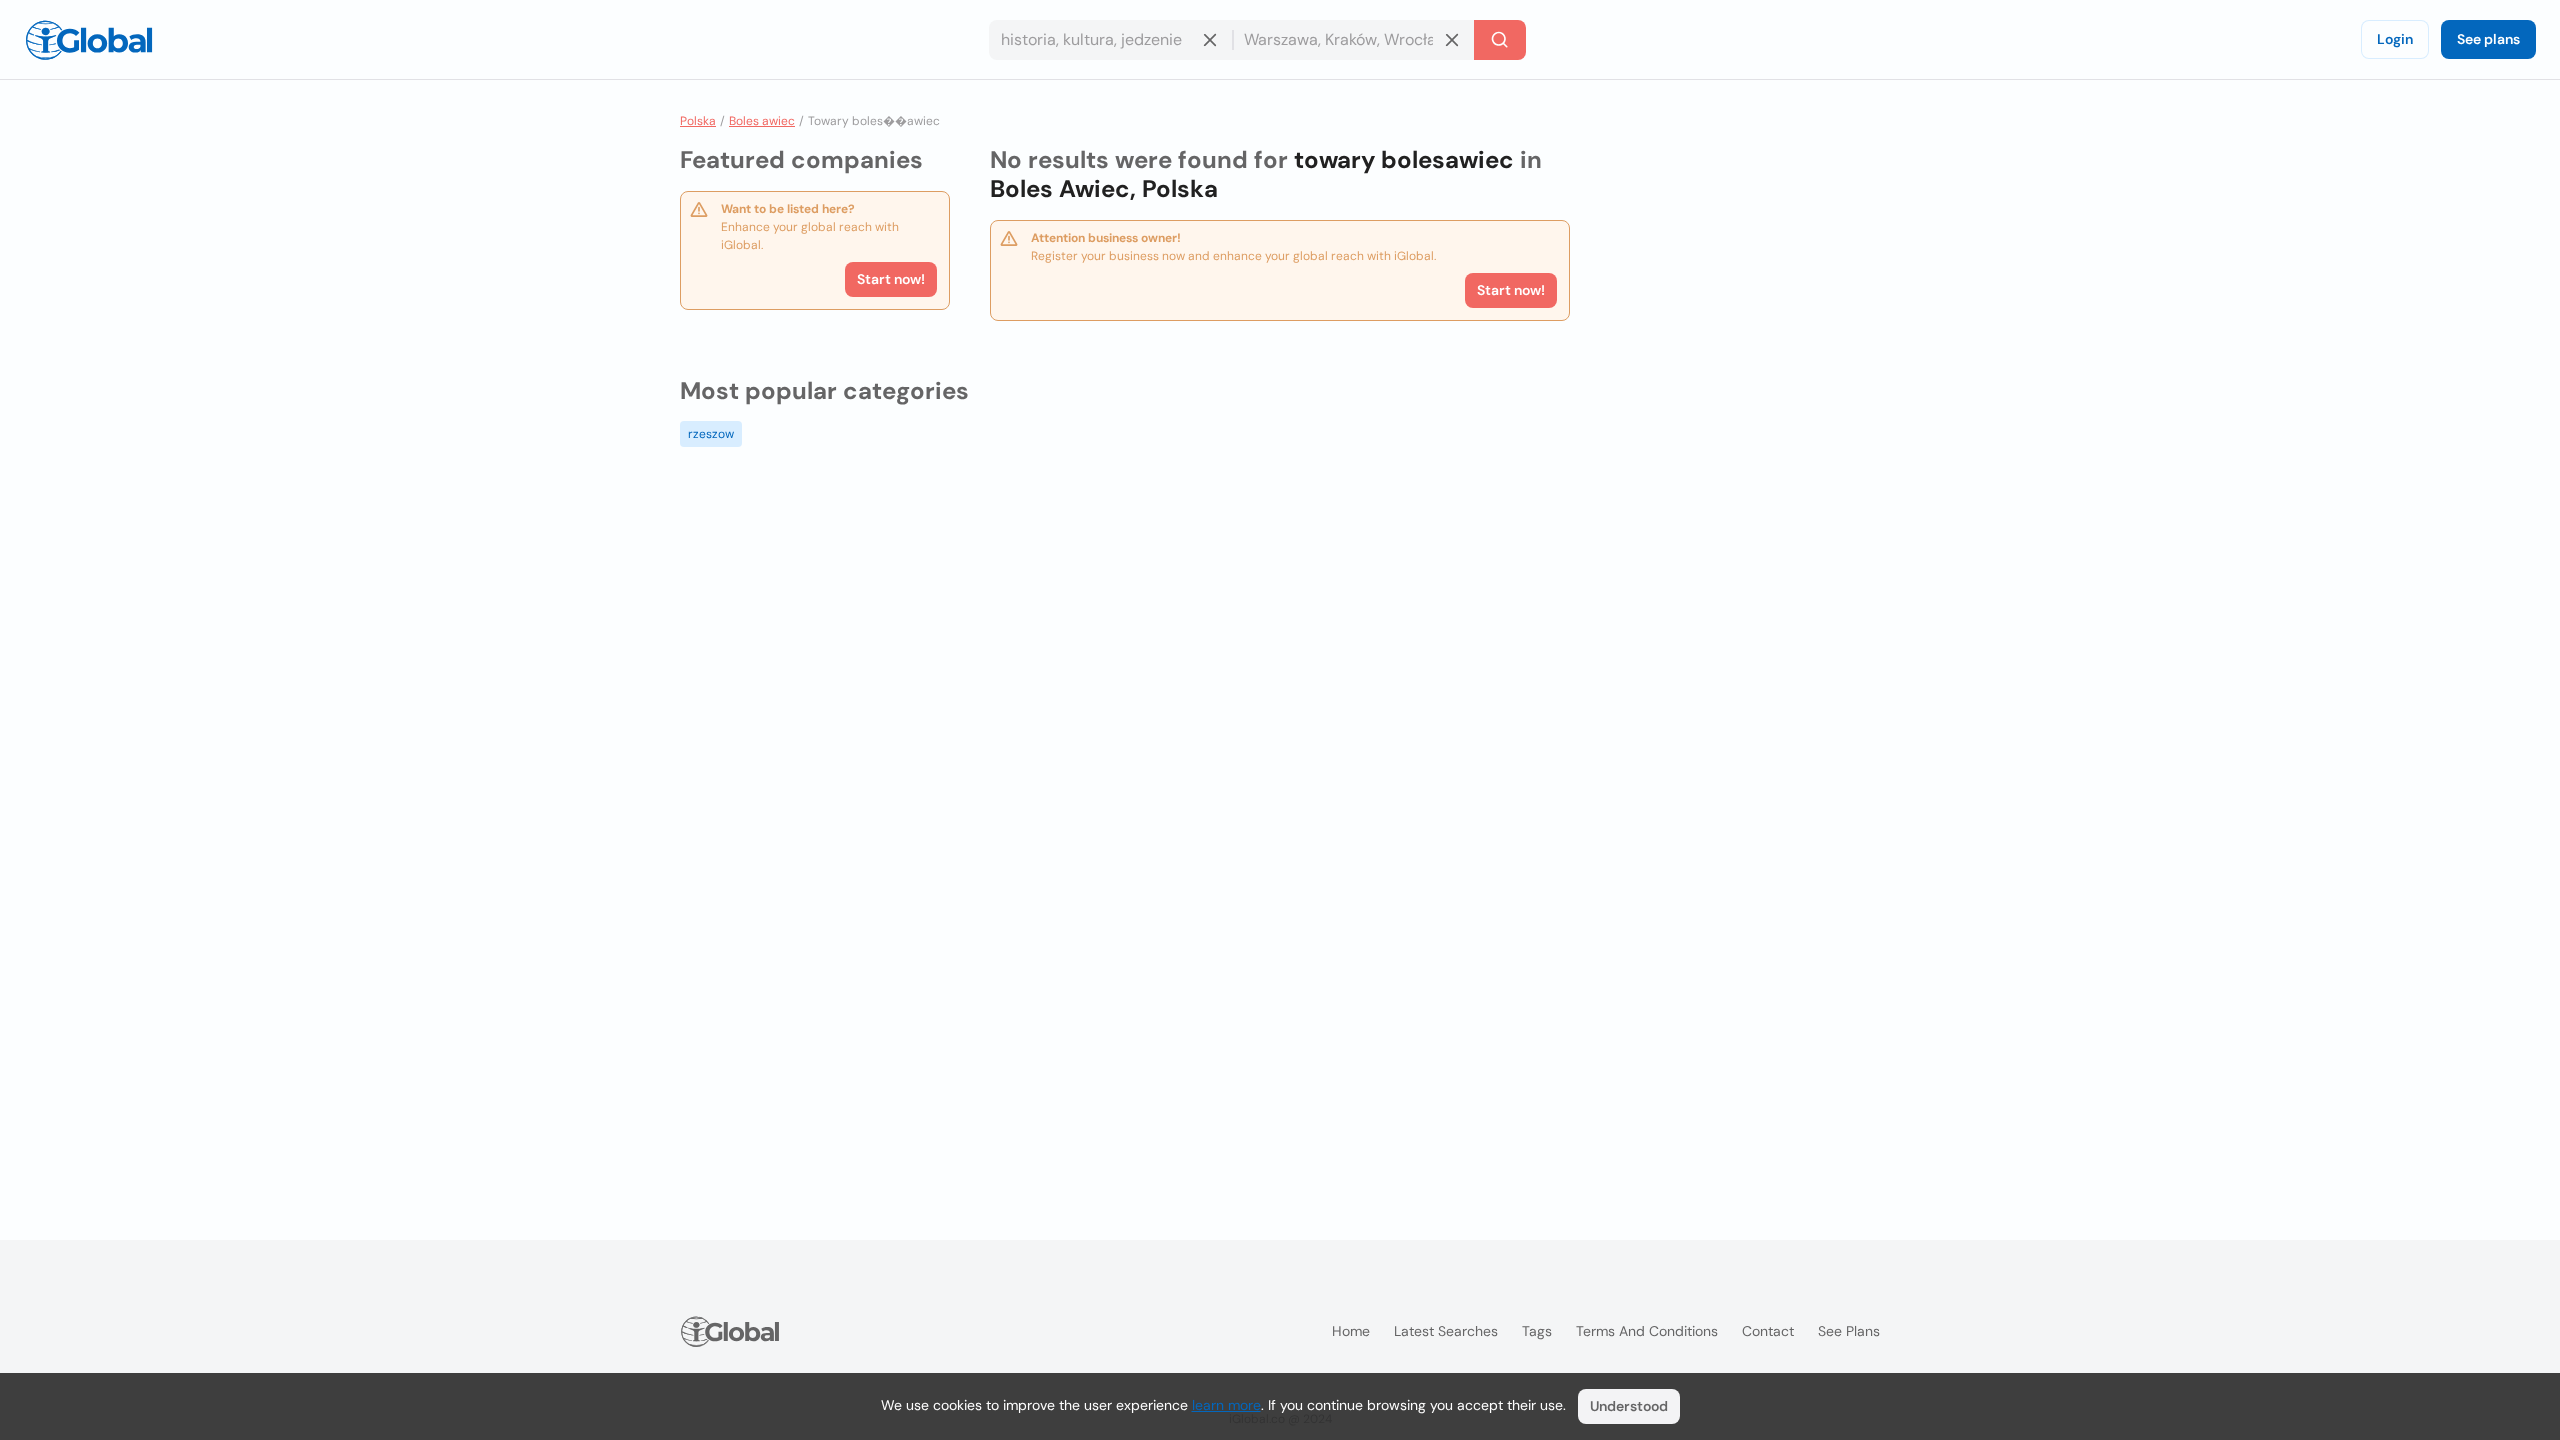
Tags (1537, 1331)
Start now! (891, 279)
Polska (698, 121)
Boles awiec (762, 121)
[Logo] (89, 40)
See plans (2488, 39)
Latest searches (1446, 1331)
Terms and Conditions (1647, 1331)
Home (1351, 1331)
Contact (1768, 1331)
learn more (1226, 1405)
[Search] (1500, 40)
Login (2395, 39)
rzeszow (711, 434)
